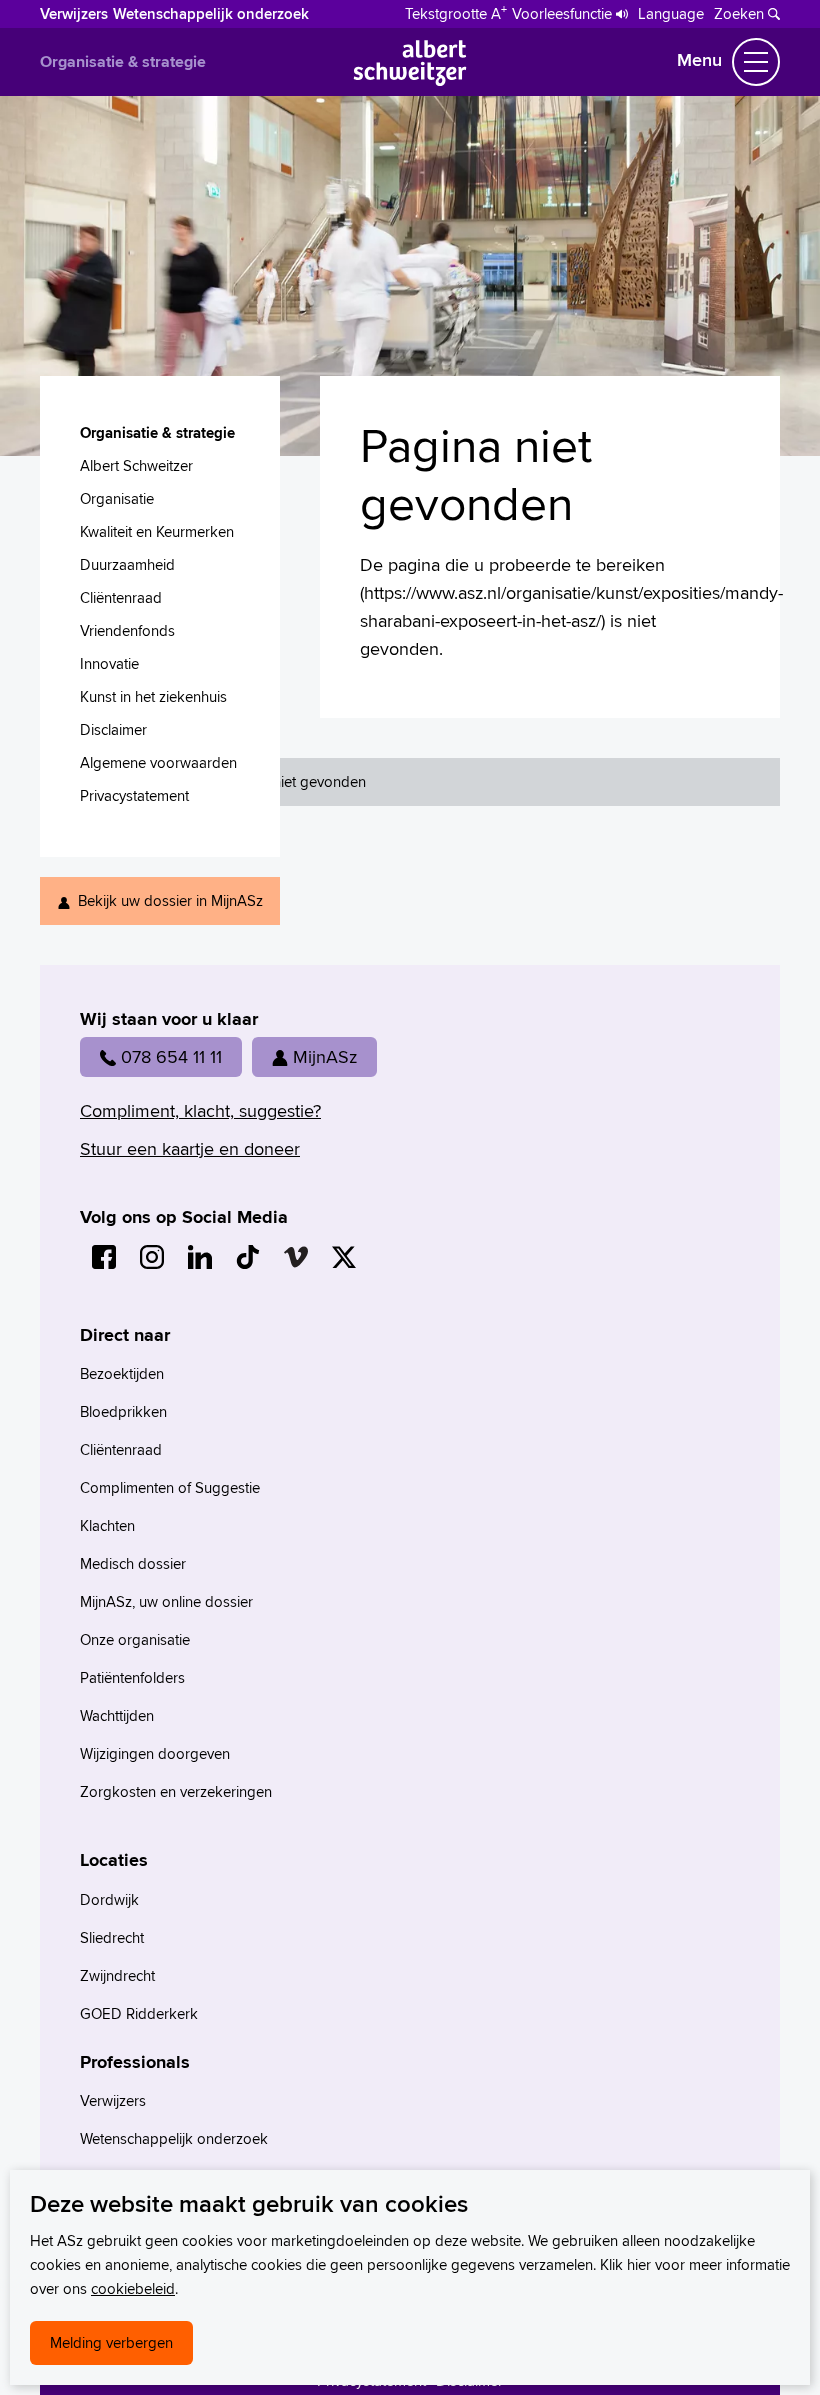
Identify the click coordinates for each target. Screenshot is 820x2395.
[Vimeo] (296, 1257)
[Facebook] (104, 1257)
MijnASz (325, 1056)
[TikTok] (248, 1257)
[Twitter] (344, 1257)
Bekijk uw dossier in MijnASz (170, 900)
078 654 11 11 (171, 1056)
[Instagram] (152, 1257)
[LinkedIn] (200, 1257)
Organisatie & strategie (123, 61)
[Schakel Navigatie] (756, 62)
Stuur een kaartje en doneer (190, 1148)
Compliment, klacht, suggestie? (200, 1110)
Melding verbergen (111, 2342)
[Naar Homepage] (410, 79)
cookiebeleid (133, 2288)
